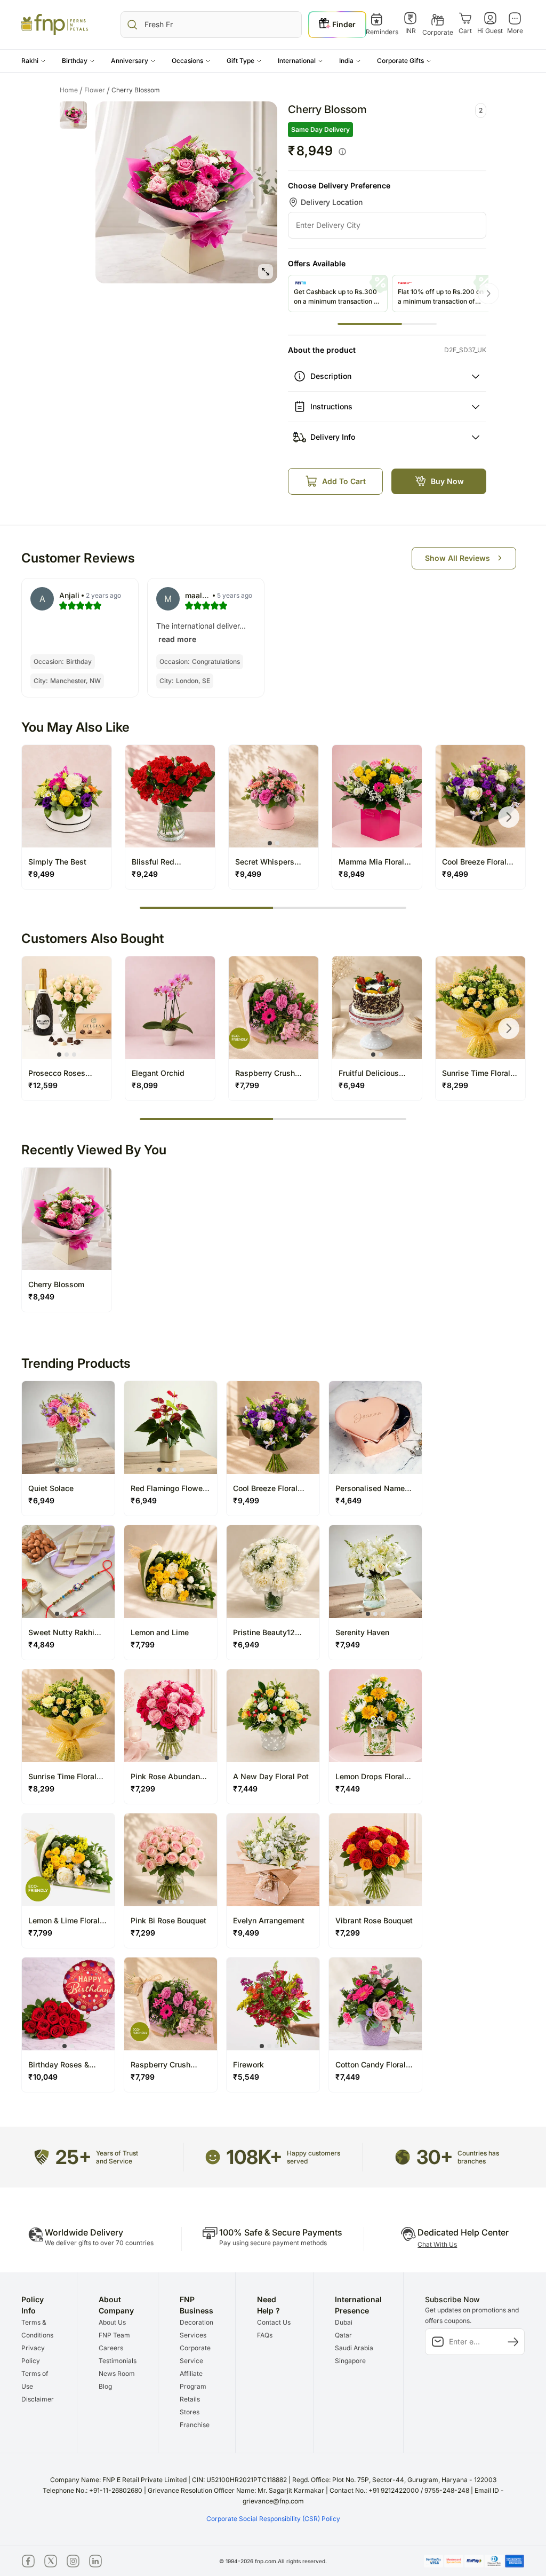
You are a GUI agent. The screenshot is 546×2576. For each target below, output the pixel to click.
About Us (112, 2322)
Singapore (350, 2361)
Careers (111, 2348)
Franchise (195, 2425)
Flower (97, 90)
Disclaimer (38, 2399)
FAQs (265, 2335)
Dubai (344, 2322)
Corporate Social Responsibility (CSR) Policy (273, 2519)
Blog (105, 2386)
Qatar (343, 2335)
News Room (117, 2373)
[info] (342, 152)
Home (71, 90)
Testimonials (118, 2361)
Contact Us (274, 2322)
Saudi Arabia (354, 2348)
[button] (34, 61)
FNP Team (114, 2335)
